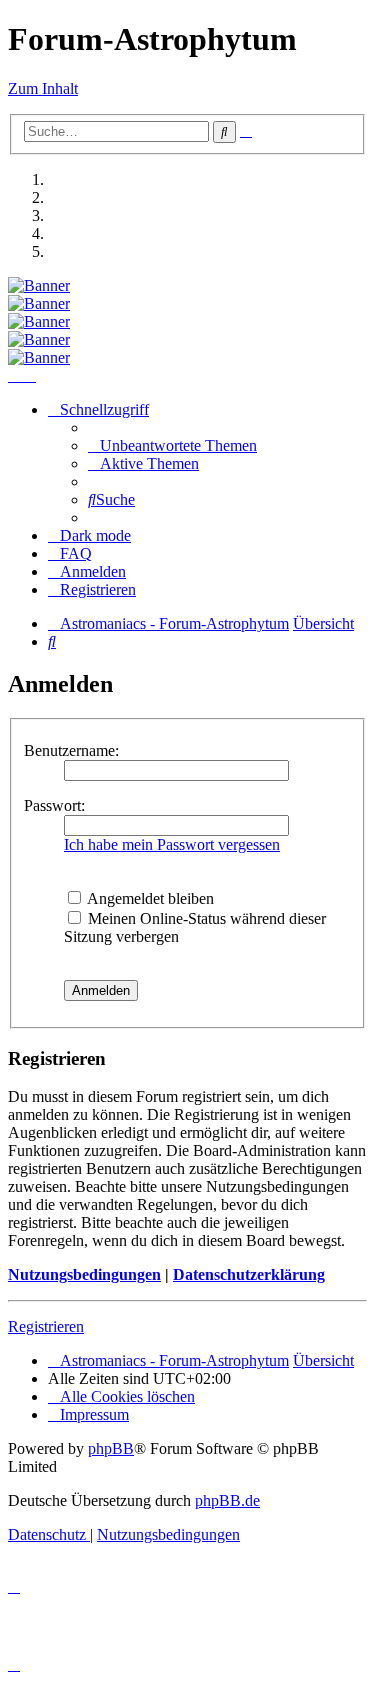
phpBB (111, 1448)
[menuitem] (172, 445)
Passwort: (54, 805)
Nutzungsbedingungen (84, 1274)
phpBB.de (227, 1500)
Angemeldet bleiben (149, 898)
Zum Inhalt (43, 88)
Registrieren (46, 1326)
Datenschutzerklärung (249, 1274)
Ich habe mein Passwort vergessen (172, 844)
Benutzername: (71, 750)
